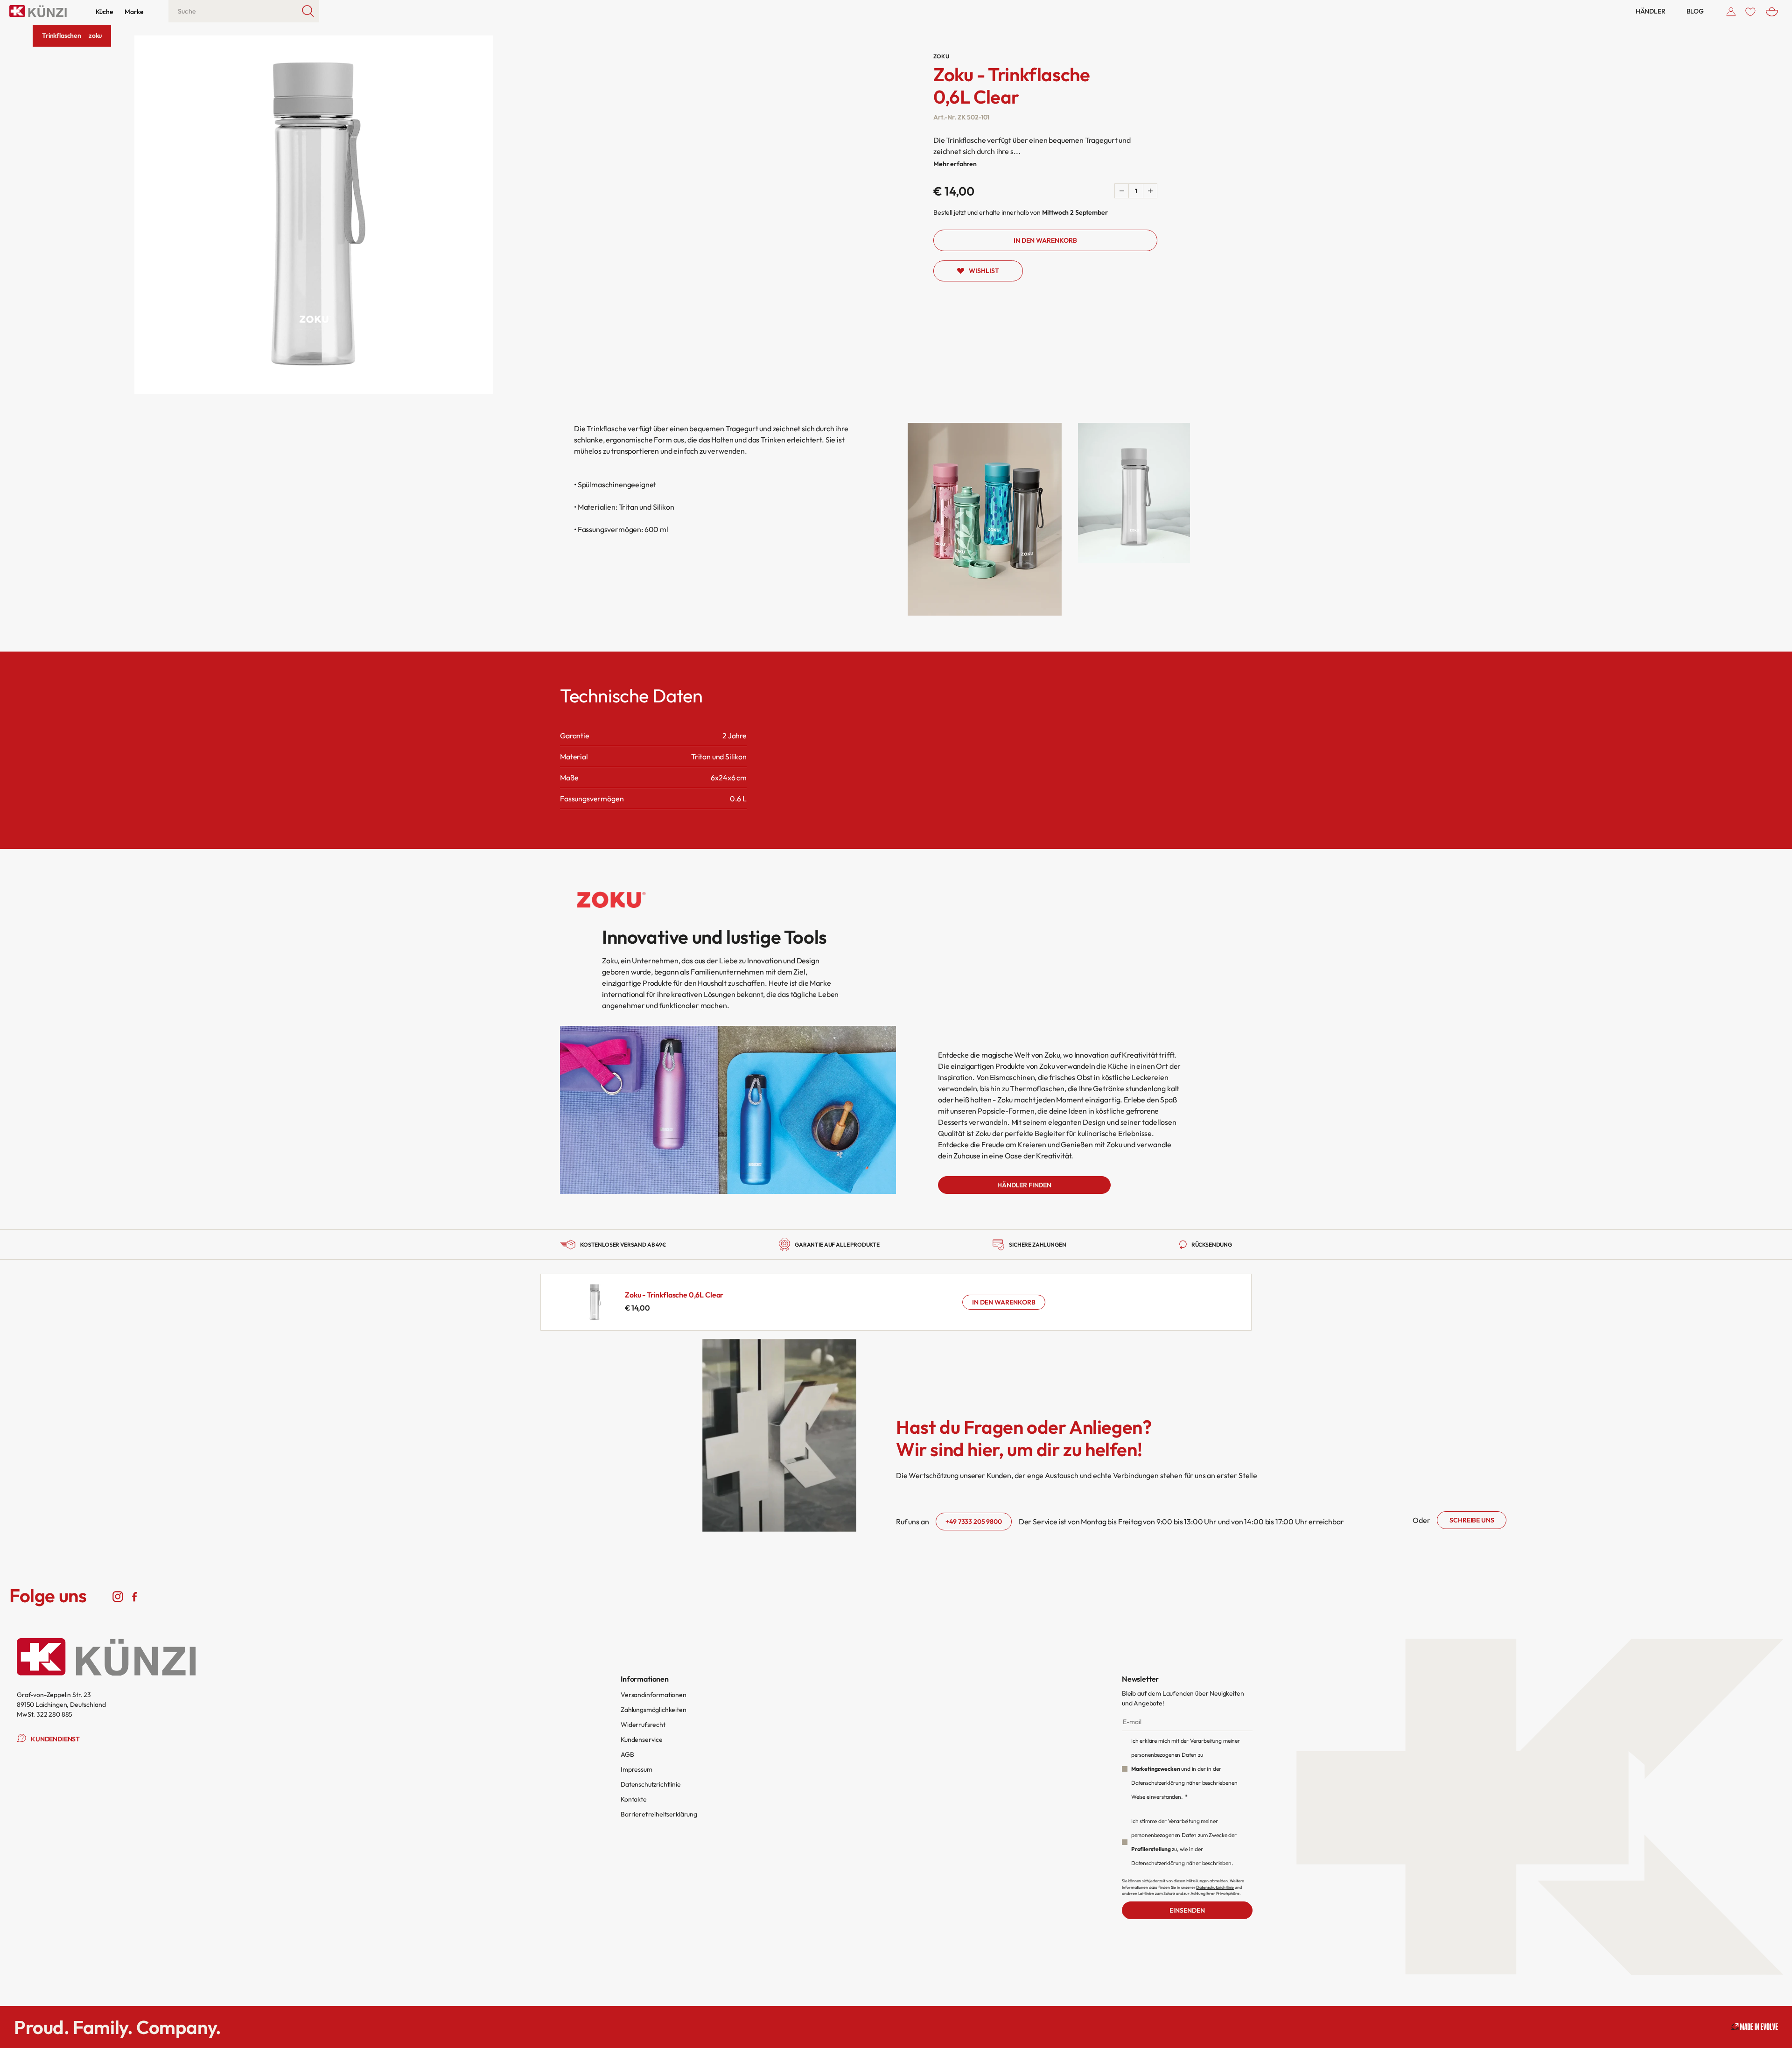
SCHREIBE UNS (1472, 1520)
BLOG (1695, 11)
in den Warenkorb (1004, 1302)
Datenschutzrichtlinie (651, 1784)
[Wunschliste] (1750, 11)
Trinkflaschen (62, 35)
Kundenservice (642, 1739)
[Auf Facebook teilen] (134, 1596)
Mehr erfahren (955, 164)
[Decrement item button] (1122, 191)
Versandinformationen (654, 1695)
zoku (95, 35)
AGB (627, 1754)
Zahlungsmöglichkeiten (654, 1710)
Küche (104, 12)
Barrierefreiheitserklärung (659, 1814)
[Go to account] (1731, 11)
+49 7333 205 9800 (973, 1522)
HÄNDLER (1651, 11)
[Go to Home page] (38, 11)
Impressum (637, 1769)
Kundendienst (55, 1739)
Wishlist (984, 271)
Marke (134, 12)
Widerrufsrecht (643, 1725)
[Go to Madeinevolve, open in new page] (1755, 2027)
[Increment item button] (1150, 191)
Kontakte (634, 1799)
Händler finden (1024, 1185)
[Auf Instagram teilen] (118, 1596)
